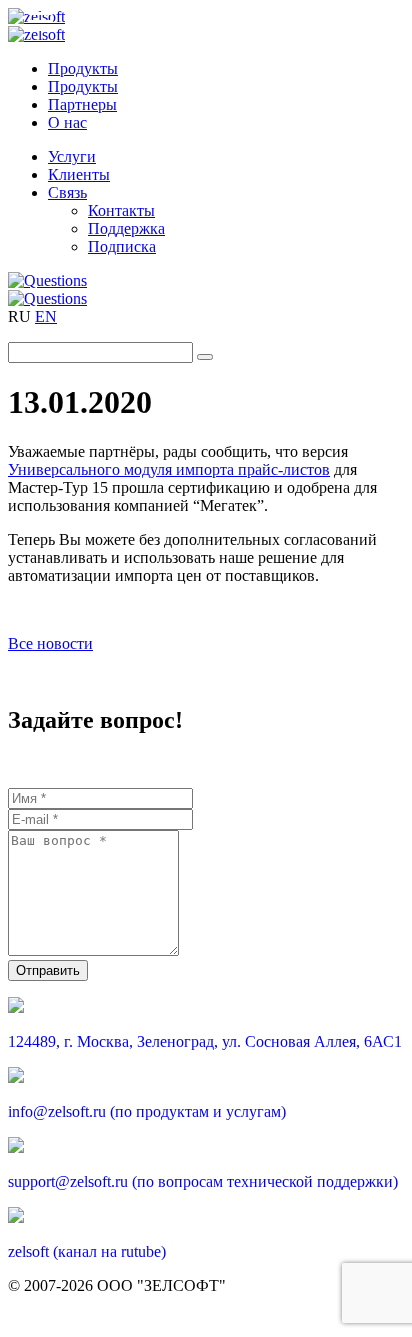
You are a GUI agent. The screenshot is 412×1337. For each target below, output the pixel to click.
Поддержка (126, 228)
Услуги (72, 156)
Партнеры (82, 104)
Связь (67, 192)
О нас (67, 122)
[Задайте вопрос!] (206, 281)
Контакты (121, 210)
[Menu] (41, 21)
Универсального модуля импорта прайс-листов (169, 469)
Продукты (83, 68)
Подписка (122, 246)
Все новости (50, 643)
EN (46, 316)
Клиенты (79, 174)
